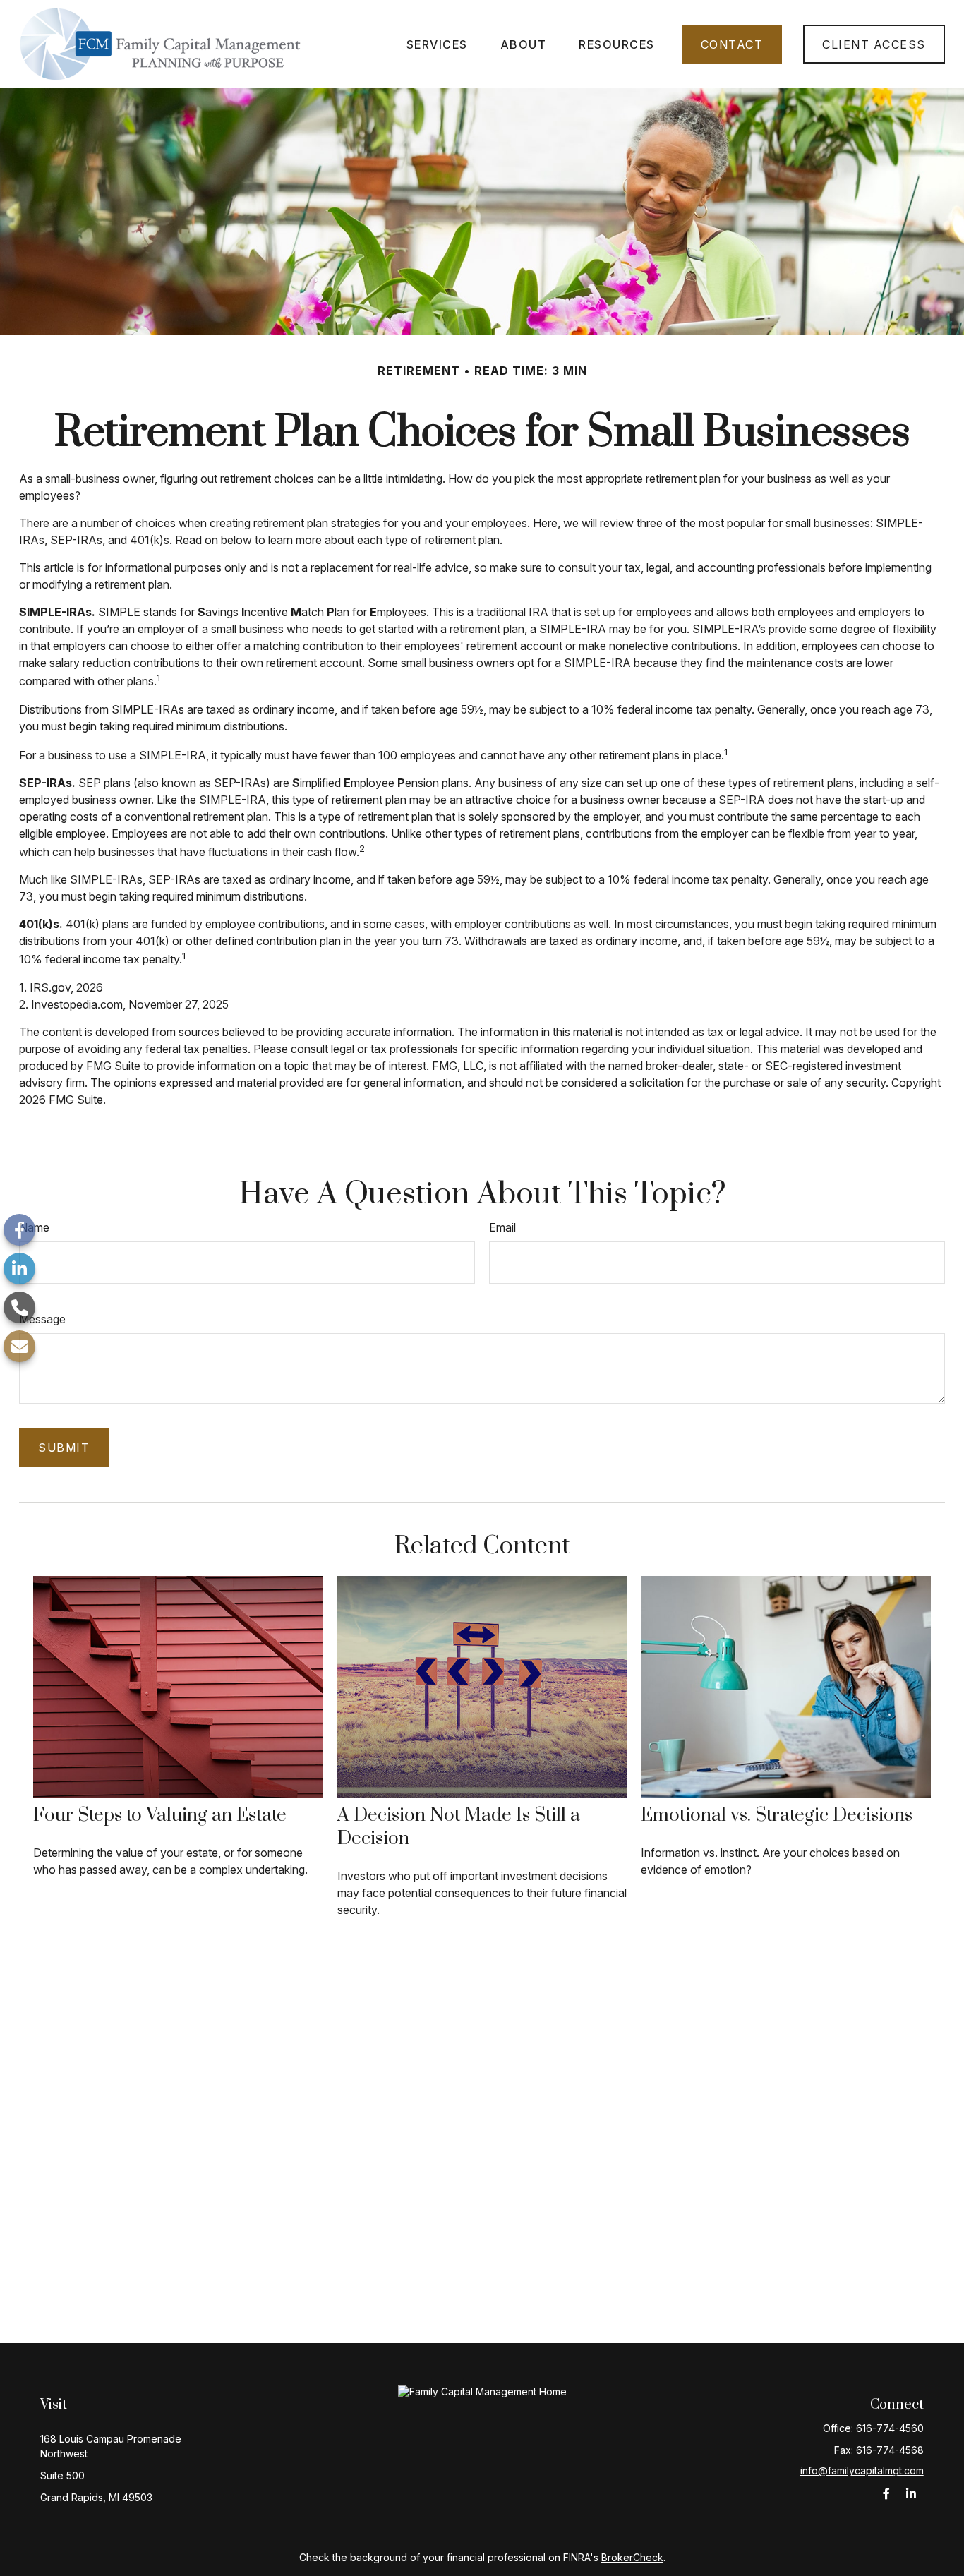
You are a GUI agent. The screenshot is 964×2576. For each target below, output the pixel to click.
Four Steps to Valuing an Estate (160, 1816)
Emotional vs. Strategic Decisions (777, 1816)
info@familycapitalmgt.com (862, 2470)
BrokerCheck (632, 2557)
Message (42, 1319)
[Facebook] (19, 1230)
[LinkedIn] (19, 1269)
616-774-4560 (890, 2428)
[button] (437, 44)
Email (502, 1227)
